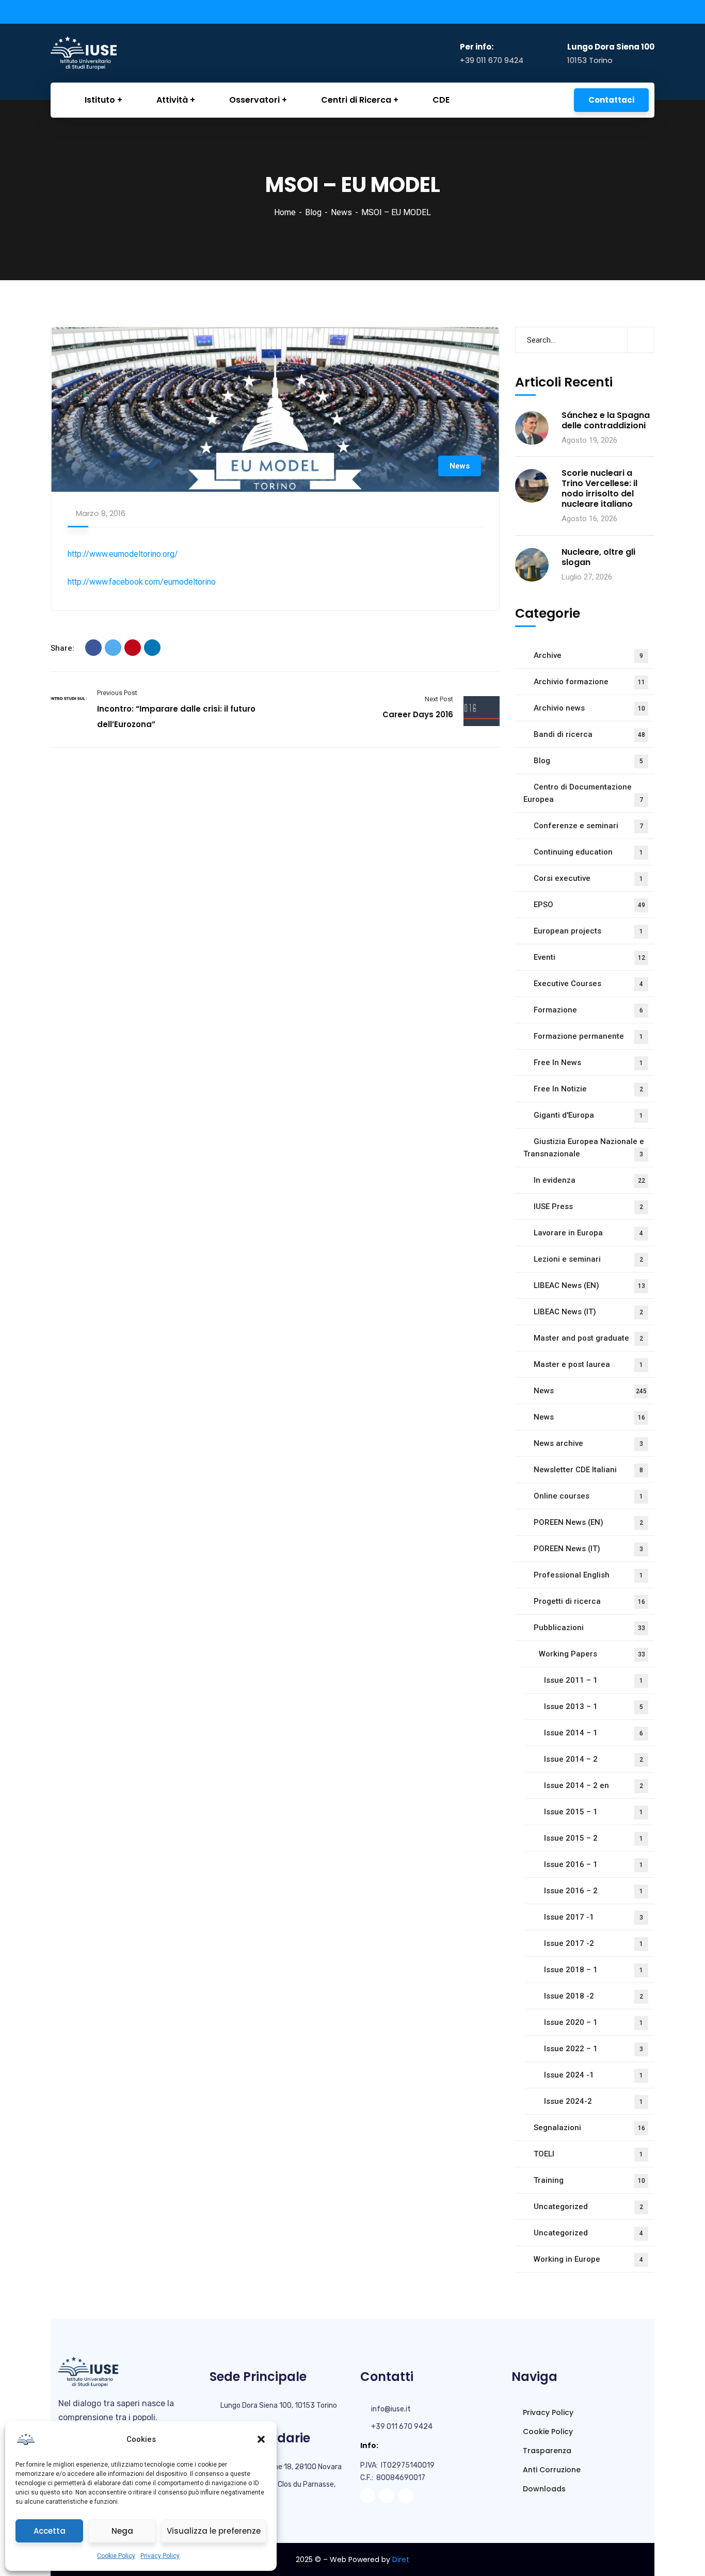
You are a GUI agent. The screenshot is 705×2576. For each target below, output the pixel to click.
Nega (122, 2531)
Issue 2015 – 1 (594, 1812)
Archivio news (589, 708)
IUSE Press (588, 1206)
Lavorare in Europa (588, 1233)
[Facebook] (93, 648)
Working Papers (592, 1654)
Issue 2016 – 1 (594, 1864)
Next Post (439, 699)
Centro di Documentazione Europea (583, 793)
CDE (441, 100)
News (341, 212)
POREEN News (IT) (588, 1549)
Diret (401, 2559)
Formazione (588, 1010)
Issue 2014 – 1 (594, 1733)
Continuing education (588, 852)
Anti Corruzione (551, 2470)
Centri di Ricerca (356, 100)
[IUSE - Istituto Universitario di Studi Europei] (102, 53)
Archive (588, 655)
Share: (62, 648)
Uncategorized (588, 2207)
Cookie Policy (116, 2556)
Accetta (50, 2531)
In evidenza (589, 1180)
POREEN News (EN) (588, 1522)
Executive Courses (588, 984)
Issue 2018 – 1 (594, 1970)
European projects (588, 931)
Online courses (588, 1496)
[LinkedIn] (152, 648)
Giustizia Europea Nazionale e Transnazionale (584, 1148)
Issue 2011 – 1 (594, 1680)
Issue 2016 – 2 (594, 1891)
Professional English (588, 1575)
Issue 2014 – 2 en (594, 1785)
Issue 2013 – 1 (594, 1706)
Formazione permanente (588, 1036)
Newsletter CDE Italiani (588, 1470)
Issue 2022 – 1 (594, 2049)
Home (285, 212)
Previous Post (117, 693)
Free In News (588, 1062)
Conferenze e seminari (588, 826)
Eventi (589, 957)
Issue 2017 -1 (594, 1917)
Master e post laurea (588, 1364)
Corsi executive (588, 878)
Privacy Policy (160, 2556)
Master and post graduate (588, 1338)
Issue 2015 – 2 (594, 1838)
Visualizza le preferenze (214, 2531)
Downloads (543, 2489)
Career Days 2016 (418, 714)
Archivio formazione (589, 682)
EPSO (589, 905)
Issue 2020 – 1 (594, 2022)
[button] (261, 2439)
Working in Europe (588, 2259)
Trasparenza (546, 2451)
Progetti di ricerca (589, 1601)
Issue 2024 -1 (594, 2075)
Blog (313, 212)
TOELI (588, 2154)
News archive (588, 1443)
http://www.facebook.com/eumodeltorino (142, 582)
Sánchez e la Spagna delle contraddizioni (606, 421)
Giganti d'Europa (588, 1115)
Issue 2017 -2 (594, 1943)
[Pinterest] (133, 648)
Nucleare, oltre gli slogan (598, 557)
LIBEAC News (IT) (588, 1312)
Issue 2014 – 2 (594, 1759)
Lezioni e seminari (588, 1259)
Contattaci (611, 100)
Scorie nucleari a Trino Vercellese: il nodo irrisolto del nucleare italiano (599, 489)
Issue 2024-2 (594, 2101)
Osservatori (254, 100)
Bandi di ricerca (589, 734)
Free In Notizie (588, 1089)
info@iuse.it (391, 2409)
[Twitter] (113, 648)
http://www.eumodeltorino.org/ (123, 554)
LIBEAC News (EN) (589, 1285)
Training (589, 2180)
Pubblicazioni (589, 1628)
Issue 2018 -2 (594, 1996)
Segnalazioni (589, 2128)
